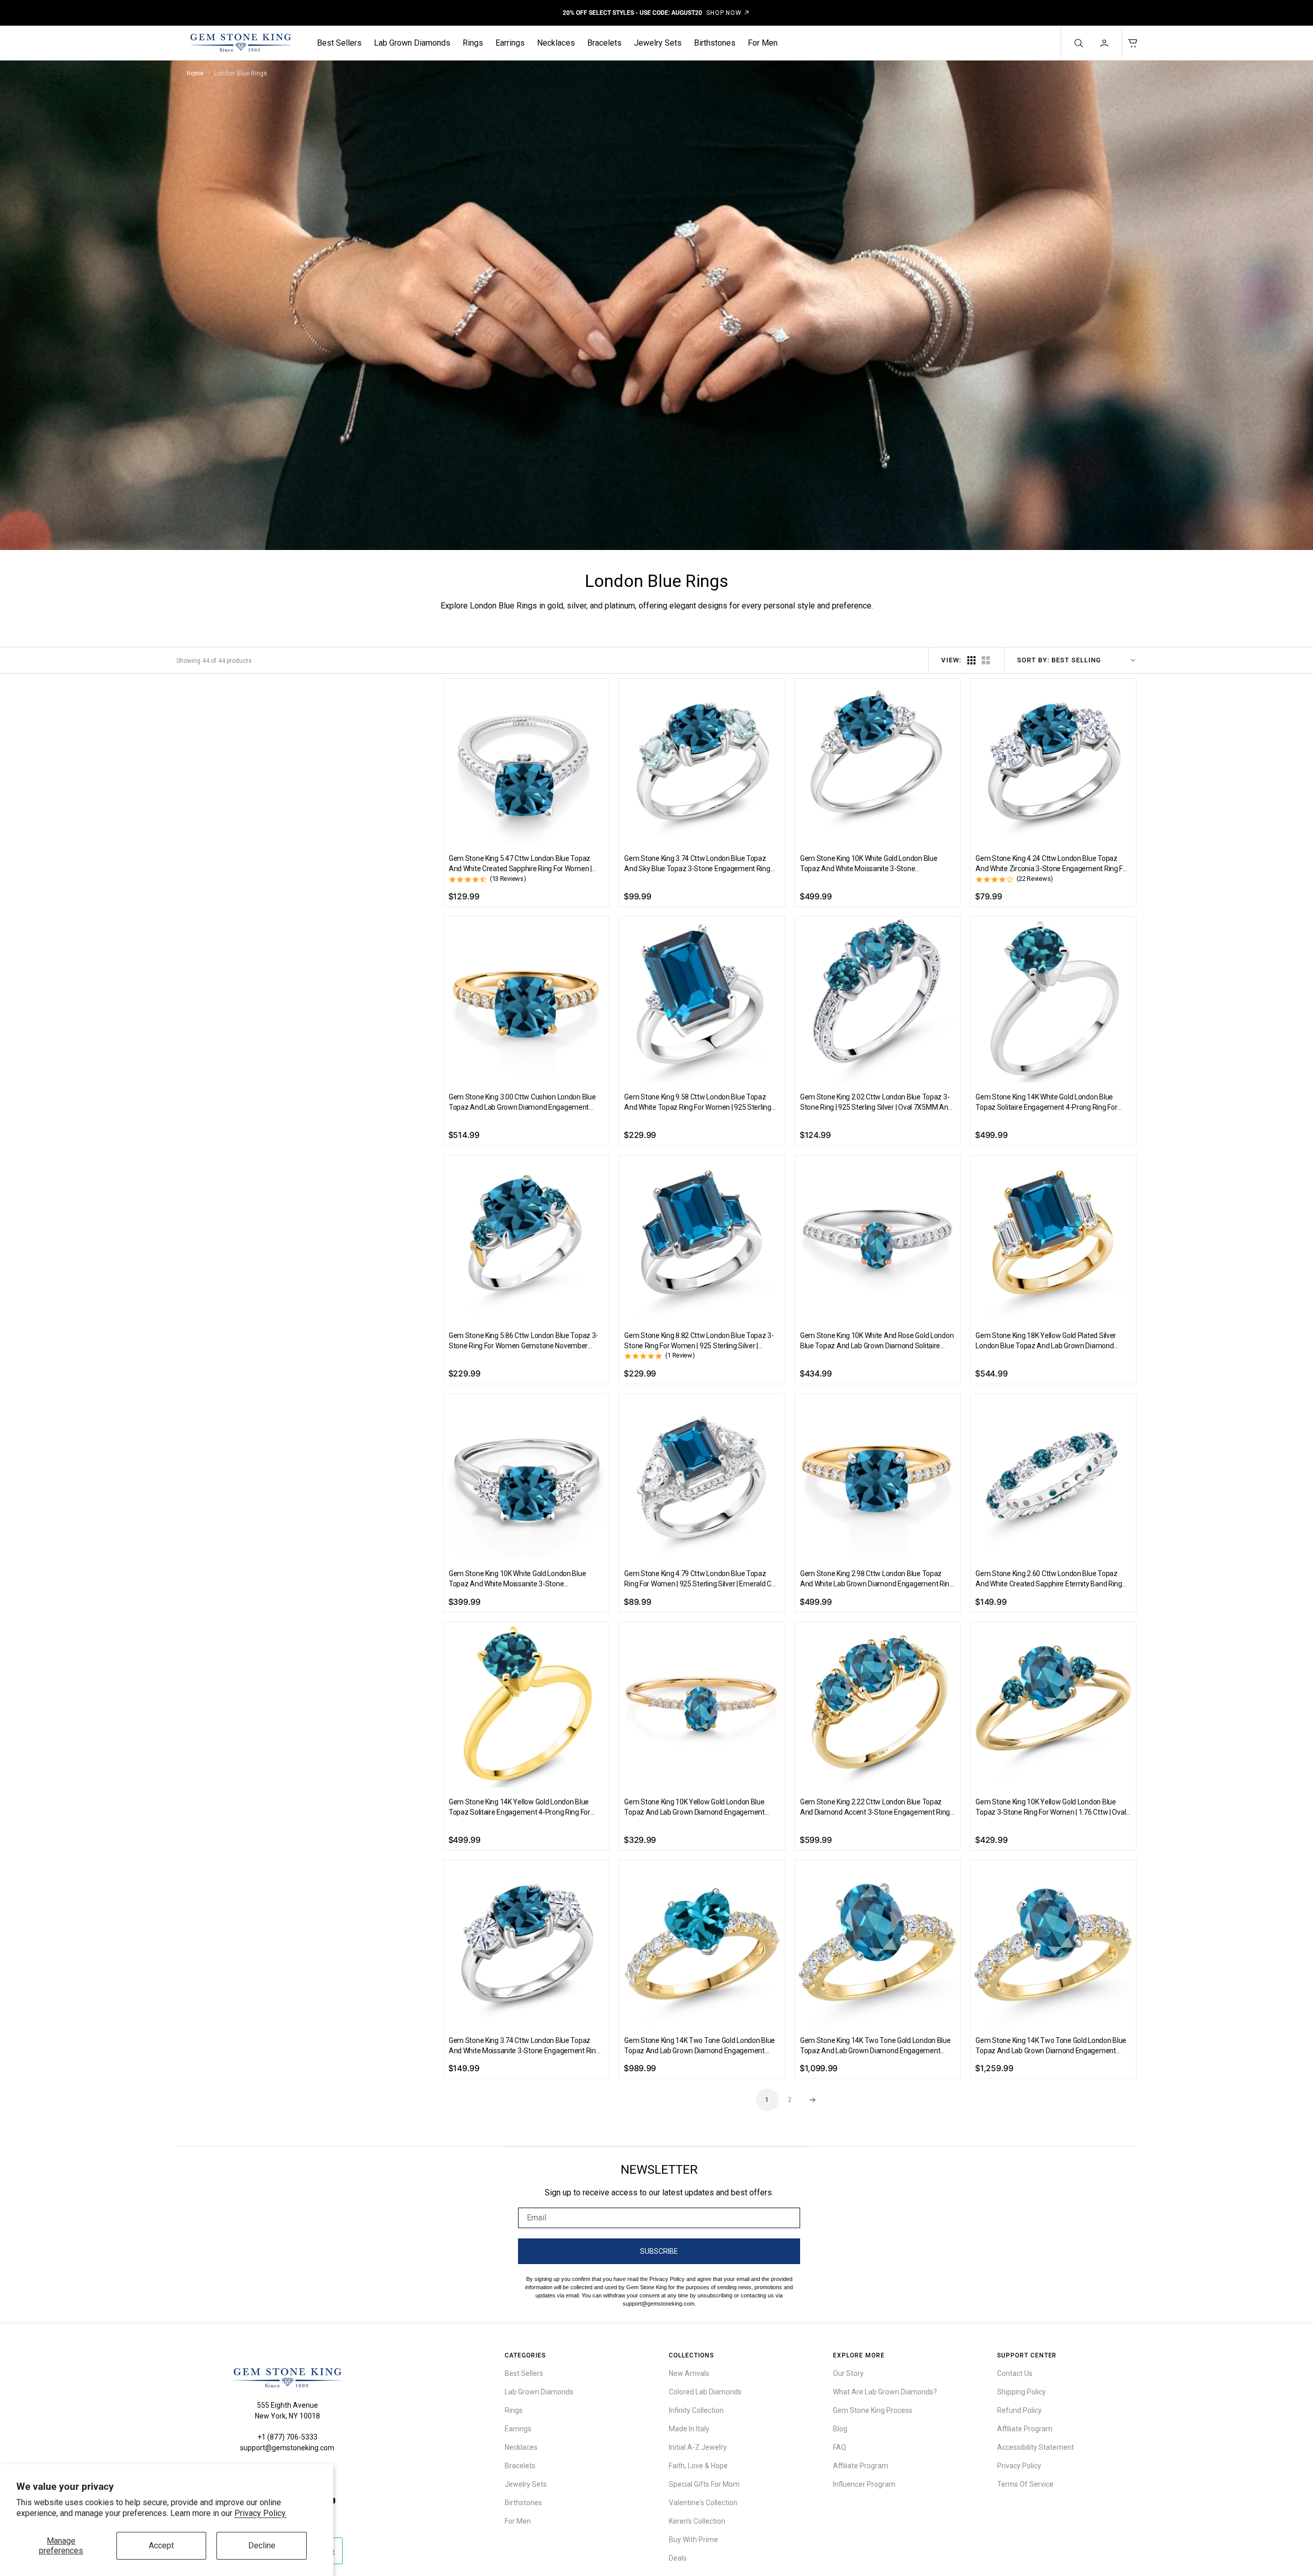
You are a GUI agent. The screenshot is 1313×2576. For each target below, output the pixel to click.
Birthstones (715, 43)
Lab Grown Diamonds (412, 43)
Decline (262, 2545)
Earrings (510, 43)
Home (195, 73)
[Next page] (812, 2100)
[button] (1105, 43)
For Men (763, 43)
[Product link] (526, 762)
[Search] (1078, 43)
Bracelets (604, 43)
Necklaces (556, 43)
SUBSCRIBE (659, 2251)
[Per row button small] (986, 660)
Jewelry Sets (658, 43)
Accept (161, 2545)
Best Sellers (339, 43)
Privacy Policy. (261, 2513)
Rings (473, 43)
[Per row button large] (971, 660)
